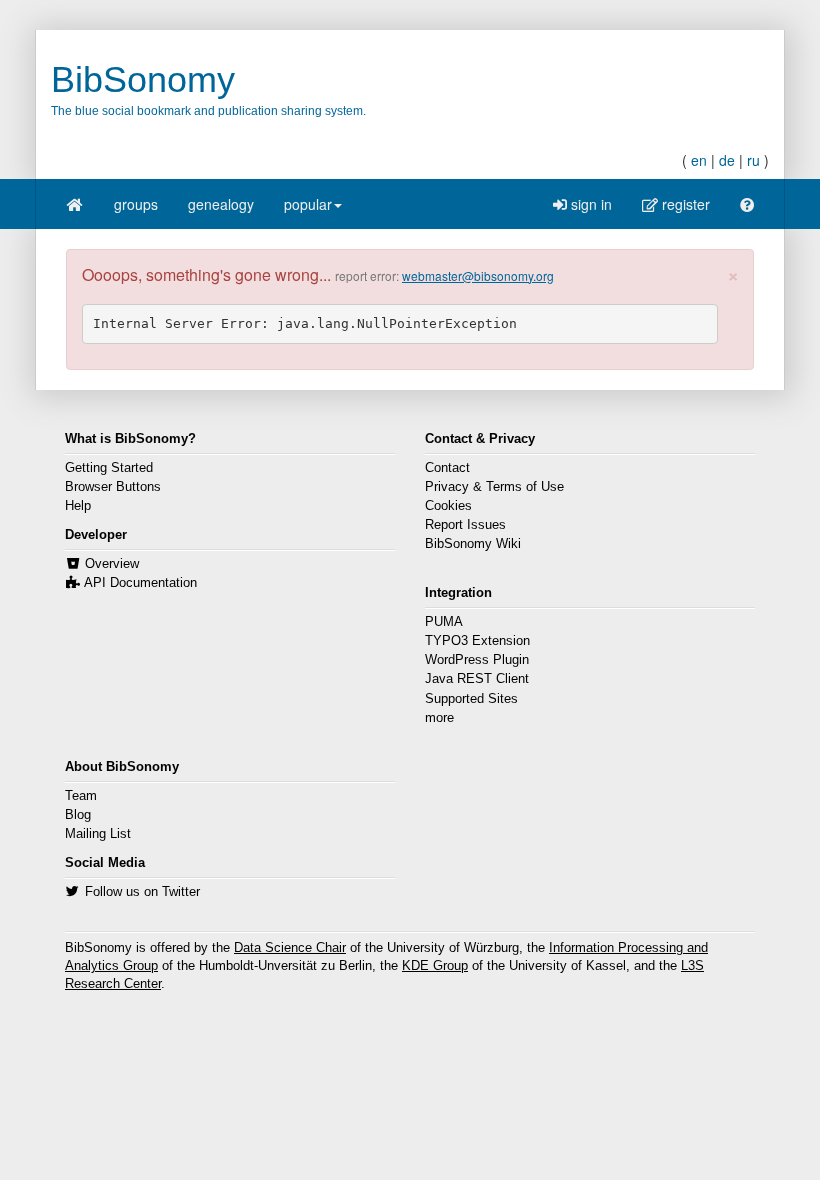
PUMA (444, 622)
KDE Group (435, 966)
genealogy (221, 204)
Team (81, 796)
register (684, 204)
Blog (78, 815)
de (727, 160)
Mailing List (98, 834)
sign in (589, 204)
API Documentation (140, 583)
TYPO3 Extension (477, 641)
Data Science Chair (290, 948)
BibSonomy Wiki (473, 544)
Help (78, 506)
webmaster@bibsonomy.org (478, 275)
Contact (447, 468)
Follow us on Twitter (142, 892)
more (439, 718)
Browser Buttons (113, 487)
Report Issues (465, 525)
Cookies (448, 506)
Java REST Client (477, 679)
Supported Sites (471, 699)
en (699, 160)
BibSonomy (143, 79)
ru (753, 160)
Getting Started (109, 468)
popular (308, 204)
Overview (112, 564)
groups (136, 204)
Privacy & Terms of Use (494, 487)
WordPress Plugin (477, 660)
